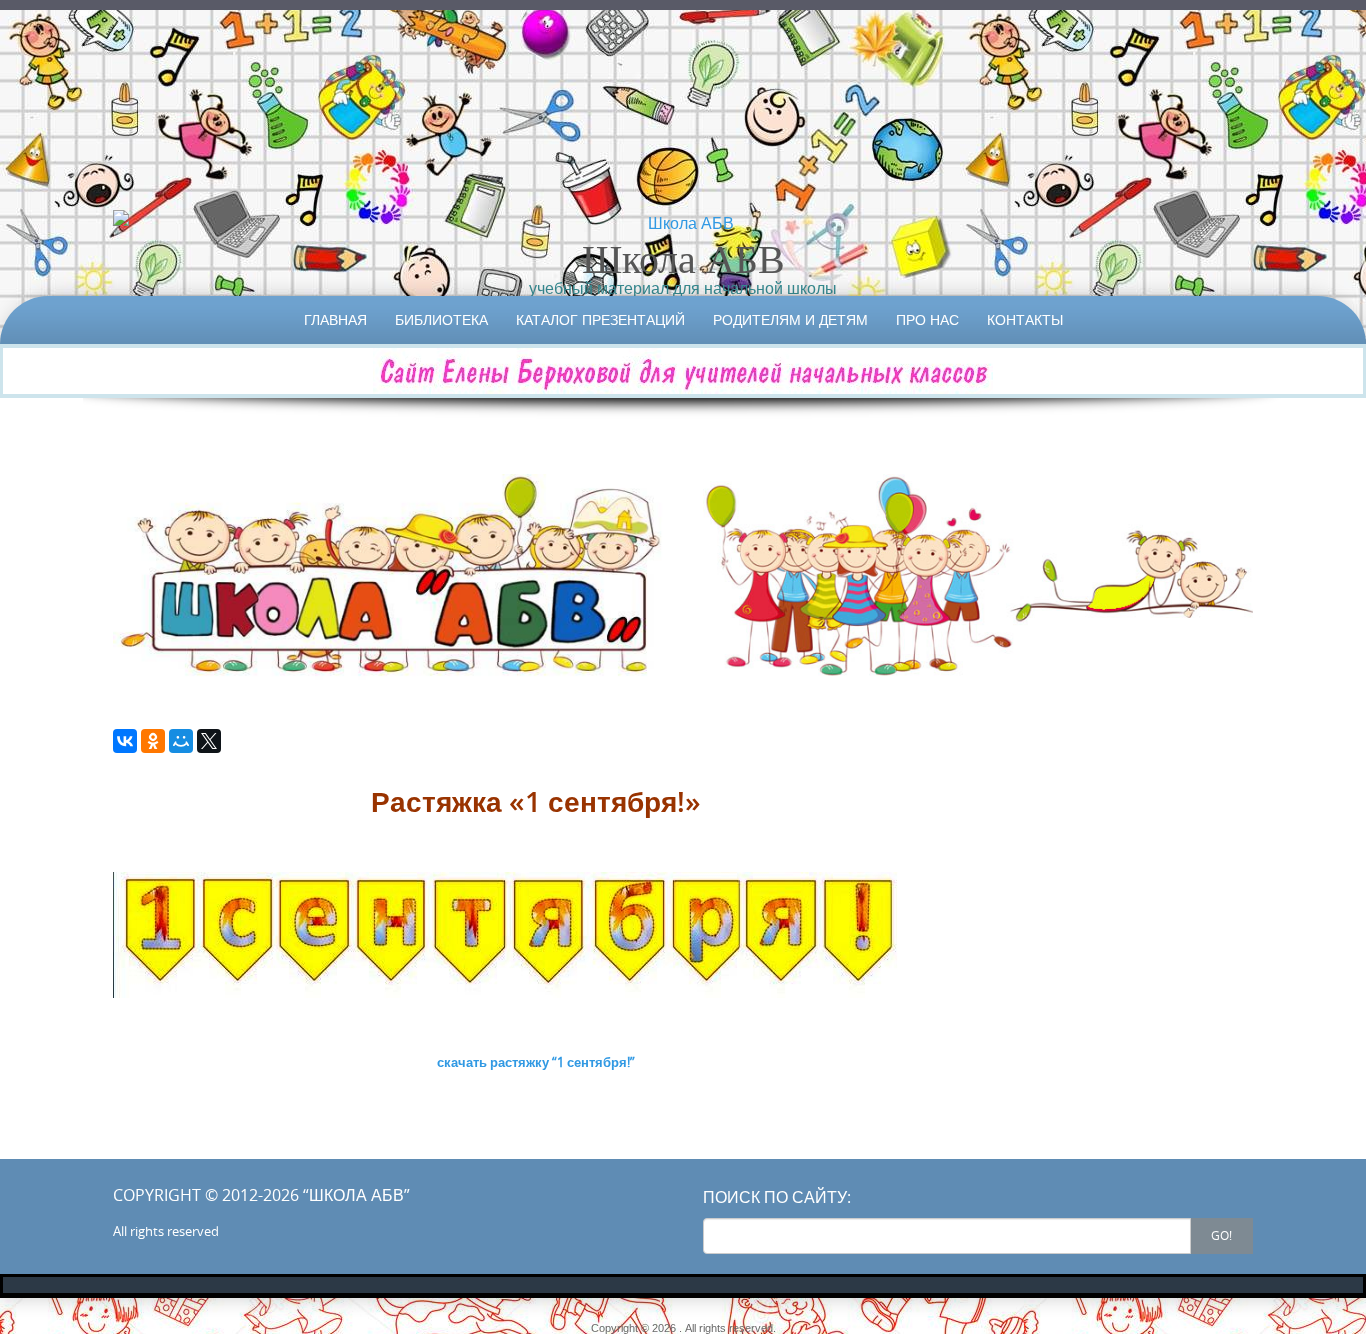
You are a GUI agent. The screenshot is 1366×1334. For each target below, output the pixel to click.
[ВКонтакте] (125, 741)
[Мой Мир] (181, 741)
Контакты (1025, 319)
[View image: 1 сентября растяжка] (535, 935)
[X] (209, 741)
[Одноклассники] (153, 741)
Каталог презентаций (600, 319)
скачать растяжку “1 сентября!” (536, 1062)
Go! (1221, 1235)
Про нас (927, 319)
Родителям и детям (790, 319)
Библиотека (441, 319)
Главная (335, 319)
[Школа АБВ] (683, 223)
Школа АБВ (683, 258)
